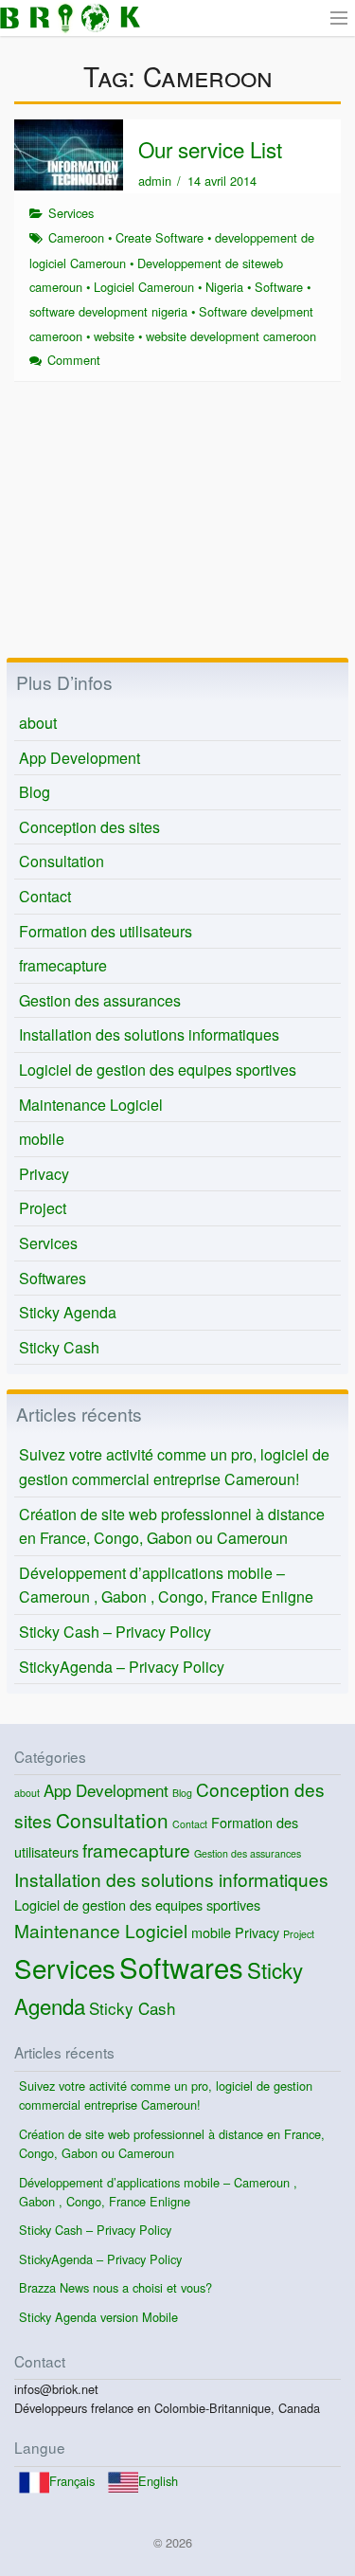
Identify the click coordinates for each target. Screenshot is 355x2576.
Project (43, 1208)
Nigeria (224, 287)
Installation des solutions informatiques (149, 1034)
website (114, 336)
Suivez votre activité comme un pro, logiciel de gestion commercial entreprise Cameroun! (174, 1467)
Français (72, 2481)
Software (279, 287)
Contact (45, 896)
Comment (74, 360)
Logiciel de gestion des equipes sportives (158, 1070)
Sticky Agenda (68, 1312)
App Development (80, 758)
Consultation (62, 861)
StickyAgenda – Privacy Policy (122, 1667)
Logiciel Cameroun (144, 287)
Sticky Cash (59, 1347)
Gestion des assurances (100, 1000)
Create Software (160, 237)
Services (71, 213)
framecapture (63, 965)
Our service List (210, 149)
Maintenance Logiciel (91, 1105)
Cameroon (76, 237)
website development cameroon (231, 336)
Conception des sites (89, 827)
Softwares (53, 1278)
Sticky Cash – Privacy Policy (115, 1632)
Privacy (44, 1174)
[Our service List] (69, 153)
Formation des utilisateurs (106, 931)
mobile (42, 1139)
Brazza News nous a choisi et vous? (115, 2287)
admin (155, 181)
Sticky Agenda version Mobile (98, 2317)
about (38, 723)
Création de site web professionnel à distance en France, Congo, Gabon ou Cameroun (172, 1526)
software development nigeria (108, 311)
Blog (35, 792)
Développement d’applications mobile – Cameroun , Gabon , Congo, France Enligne (166, 1585)
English (158, 2481)
